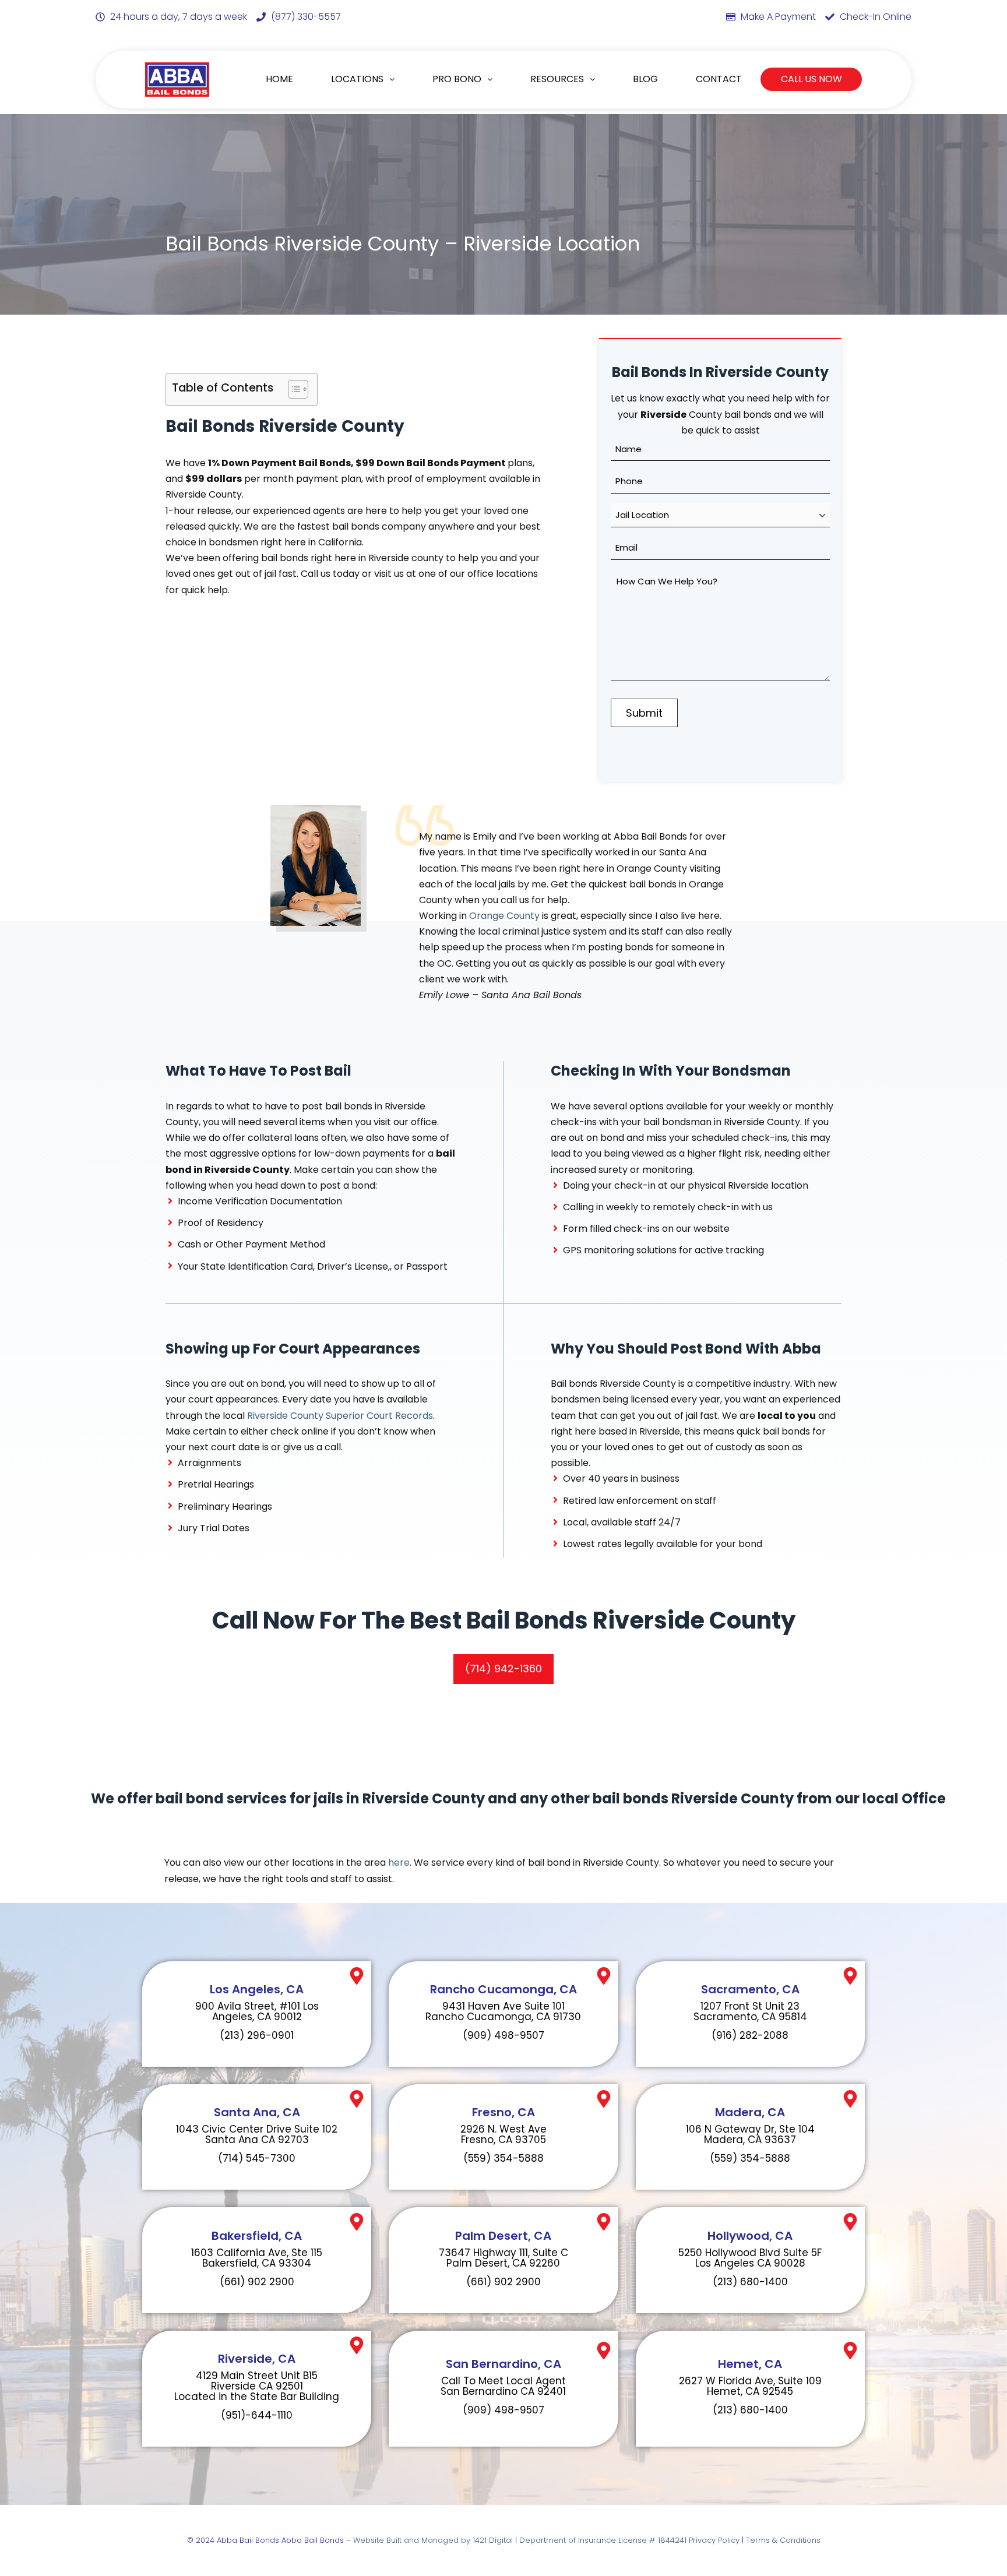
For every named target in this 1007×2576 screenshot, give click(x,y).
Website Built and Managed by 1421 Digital (433, 2540)
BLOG (645, 79)
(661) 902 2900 (257, 2282)
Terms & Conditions (783, 2540)
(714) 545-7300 (257, 2158)
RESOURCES (557, 79)
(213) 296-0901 (257, 2035)
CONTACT (719, 79)
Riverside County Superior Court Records (340, 1416)
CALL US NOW (811, 79)
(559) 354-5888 (503, 2158)
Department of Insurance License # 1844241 (604, 2540)
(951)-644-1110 (257, 2415)
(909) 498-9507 (503, 2035)
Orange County (504, 916)
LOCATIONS (357, 79)
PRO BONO (457, 79)
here (399, 1863)
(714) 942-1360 (503, 1668)
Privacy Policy (714, 2540)
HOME (279, 79)
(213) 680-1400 (750, 2282)
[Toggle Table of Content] (292, 389)
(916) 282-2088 (750, 2035)
